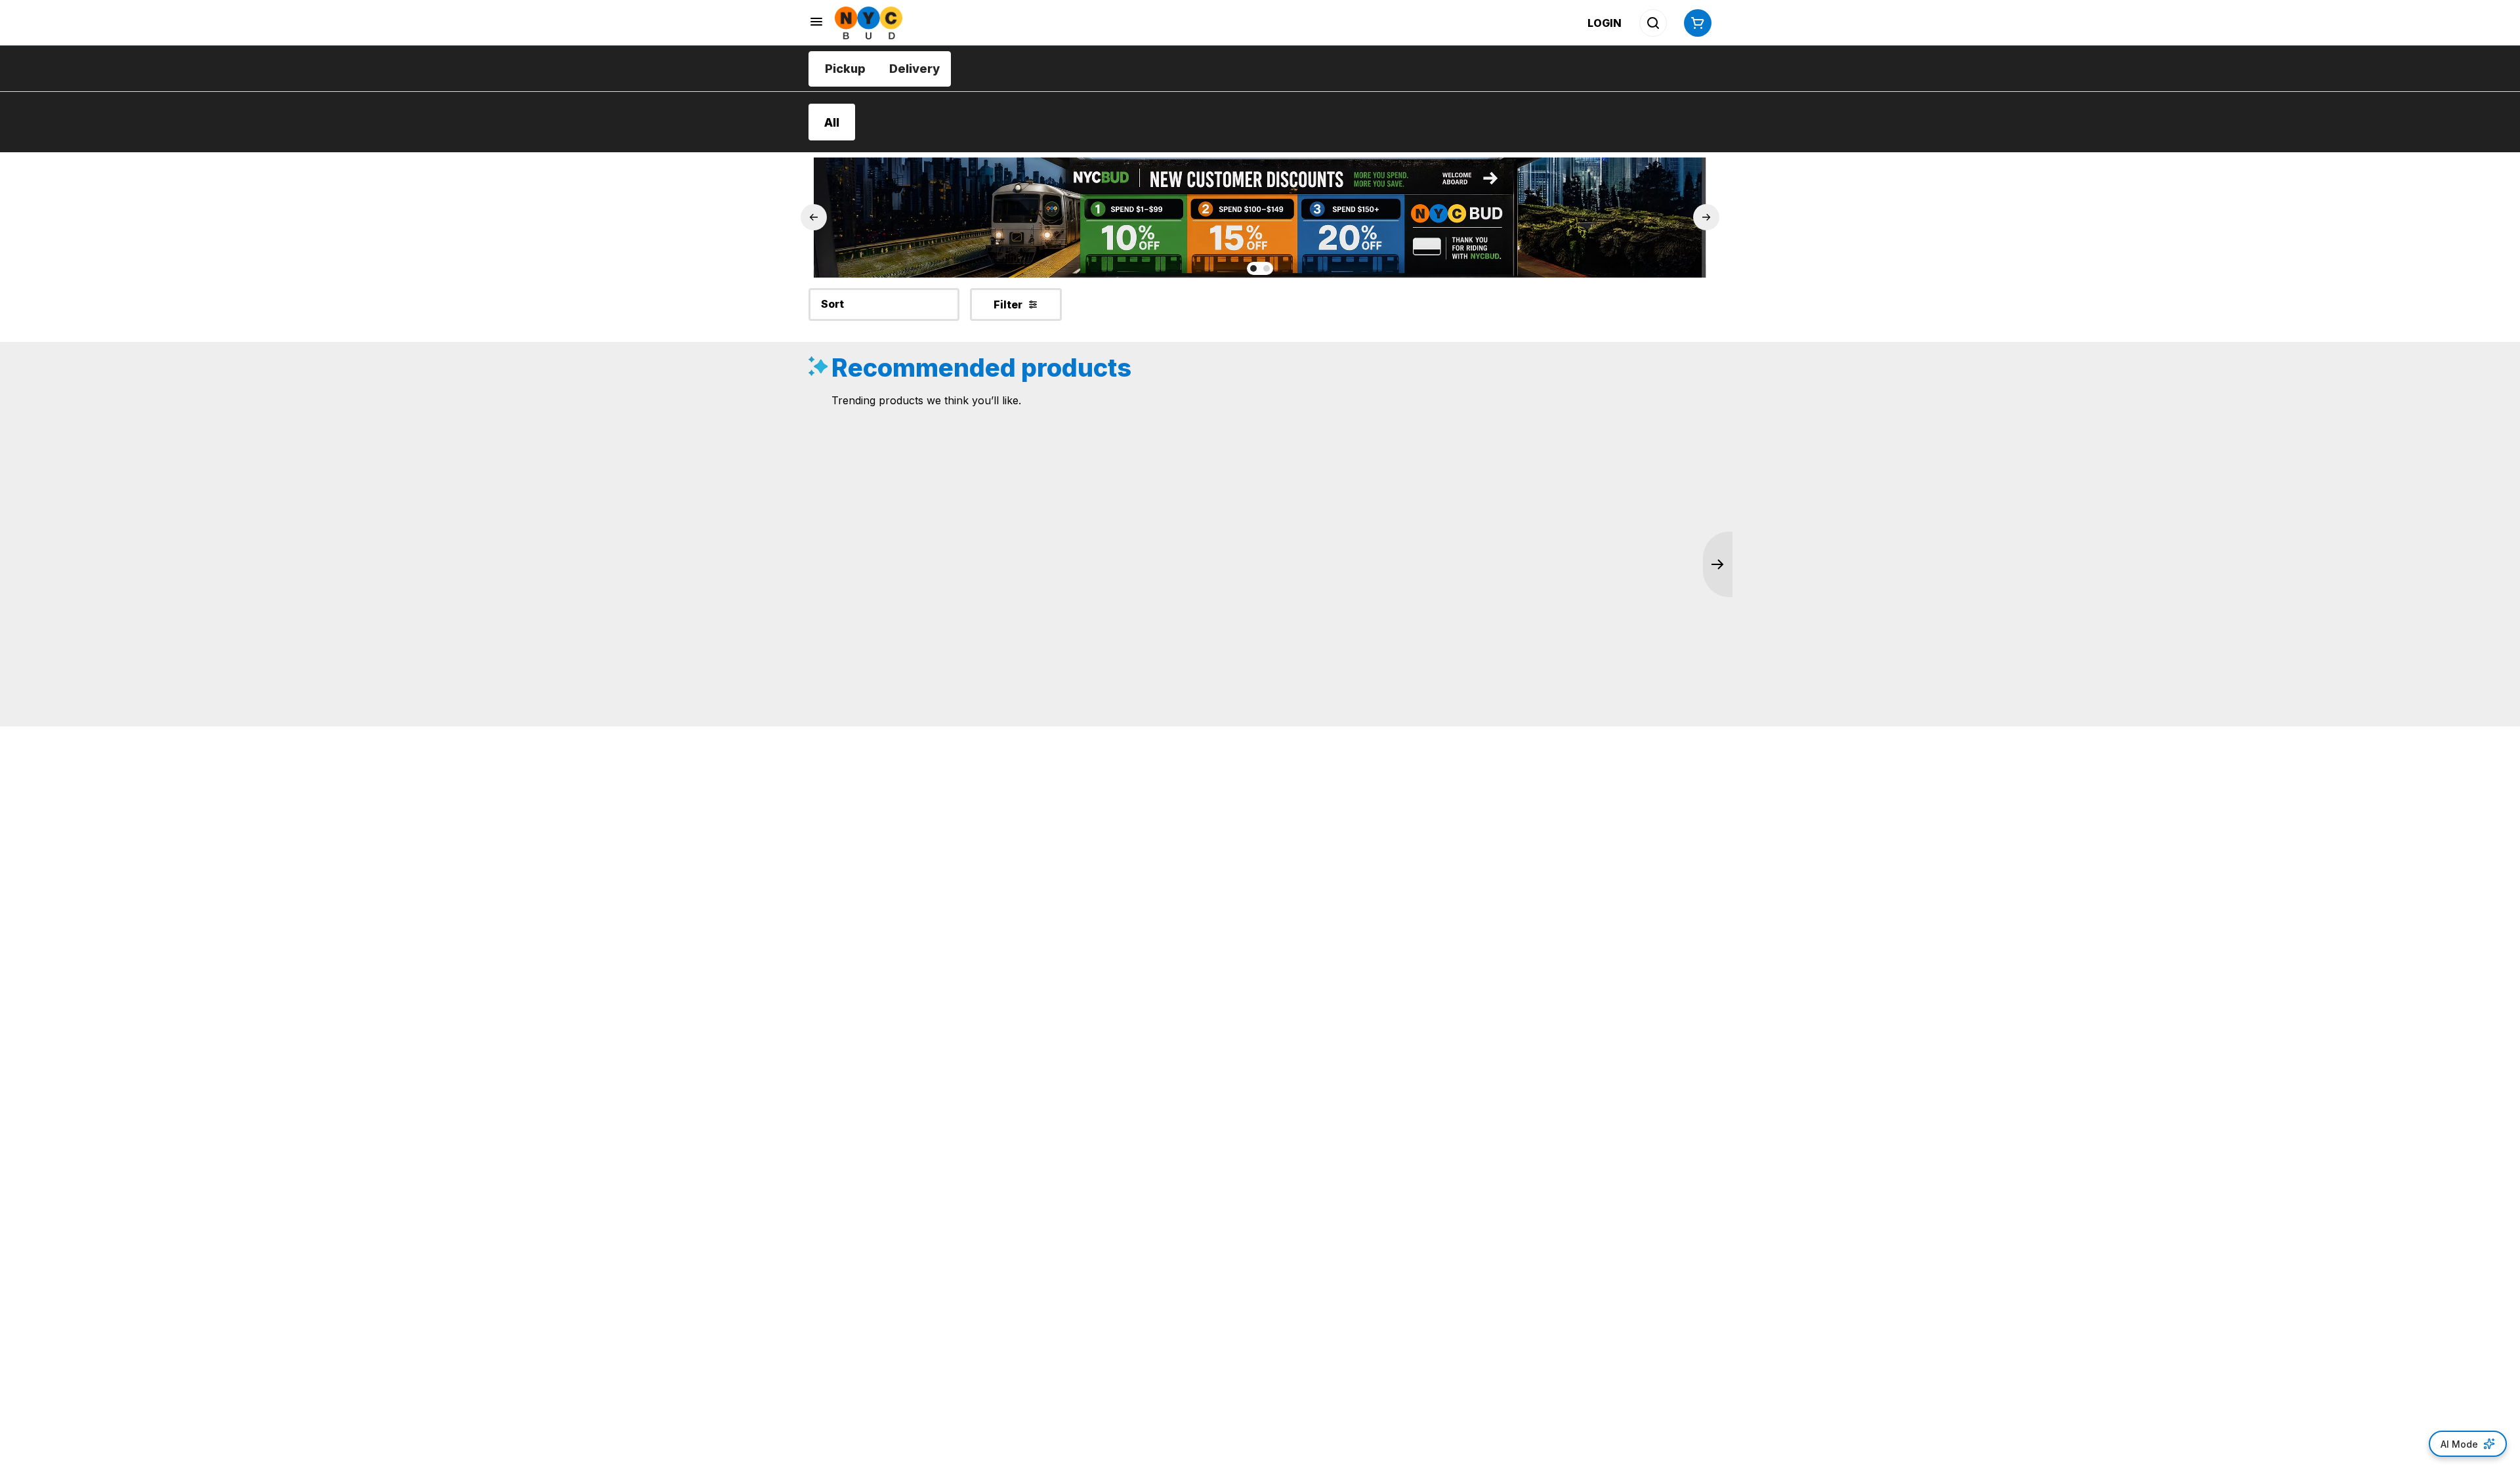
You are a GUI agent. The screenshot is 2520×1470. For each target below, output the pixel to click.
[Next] (1706, 217)
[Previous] (814, 217)
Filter (1008, 304)
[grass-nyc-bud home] (869, 23)
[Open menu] (816, 22)
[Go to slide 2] (1267, 268)
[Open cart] (1695, 23)
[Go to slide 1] (1253, 268)
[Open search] (1653, 23)
